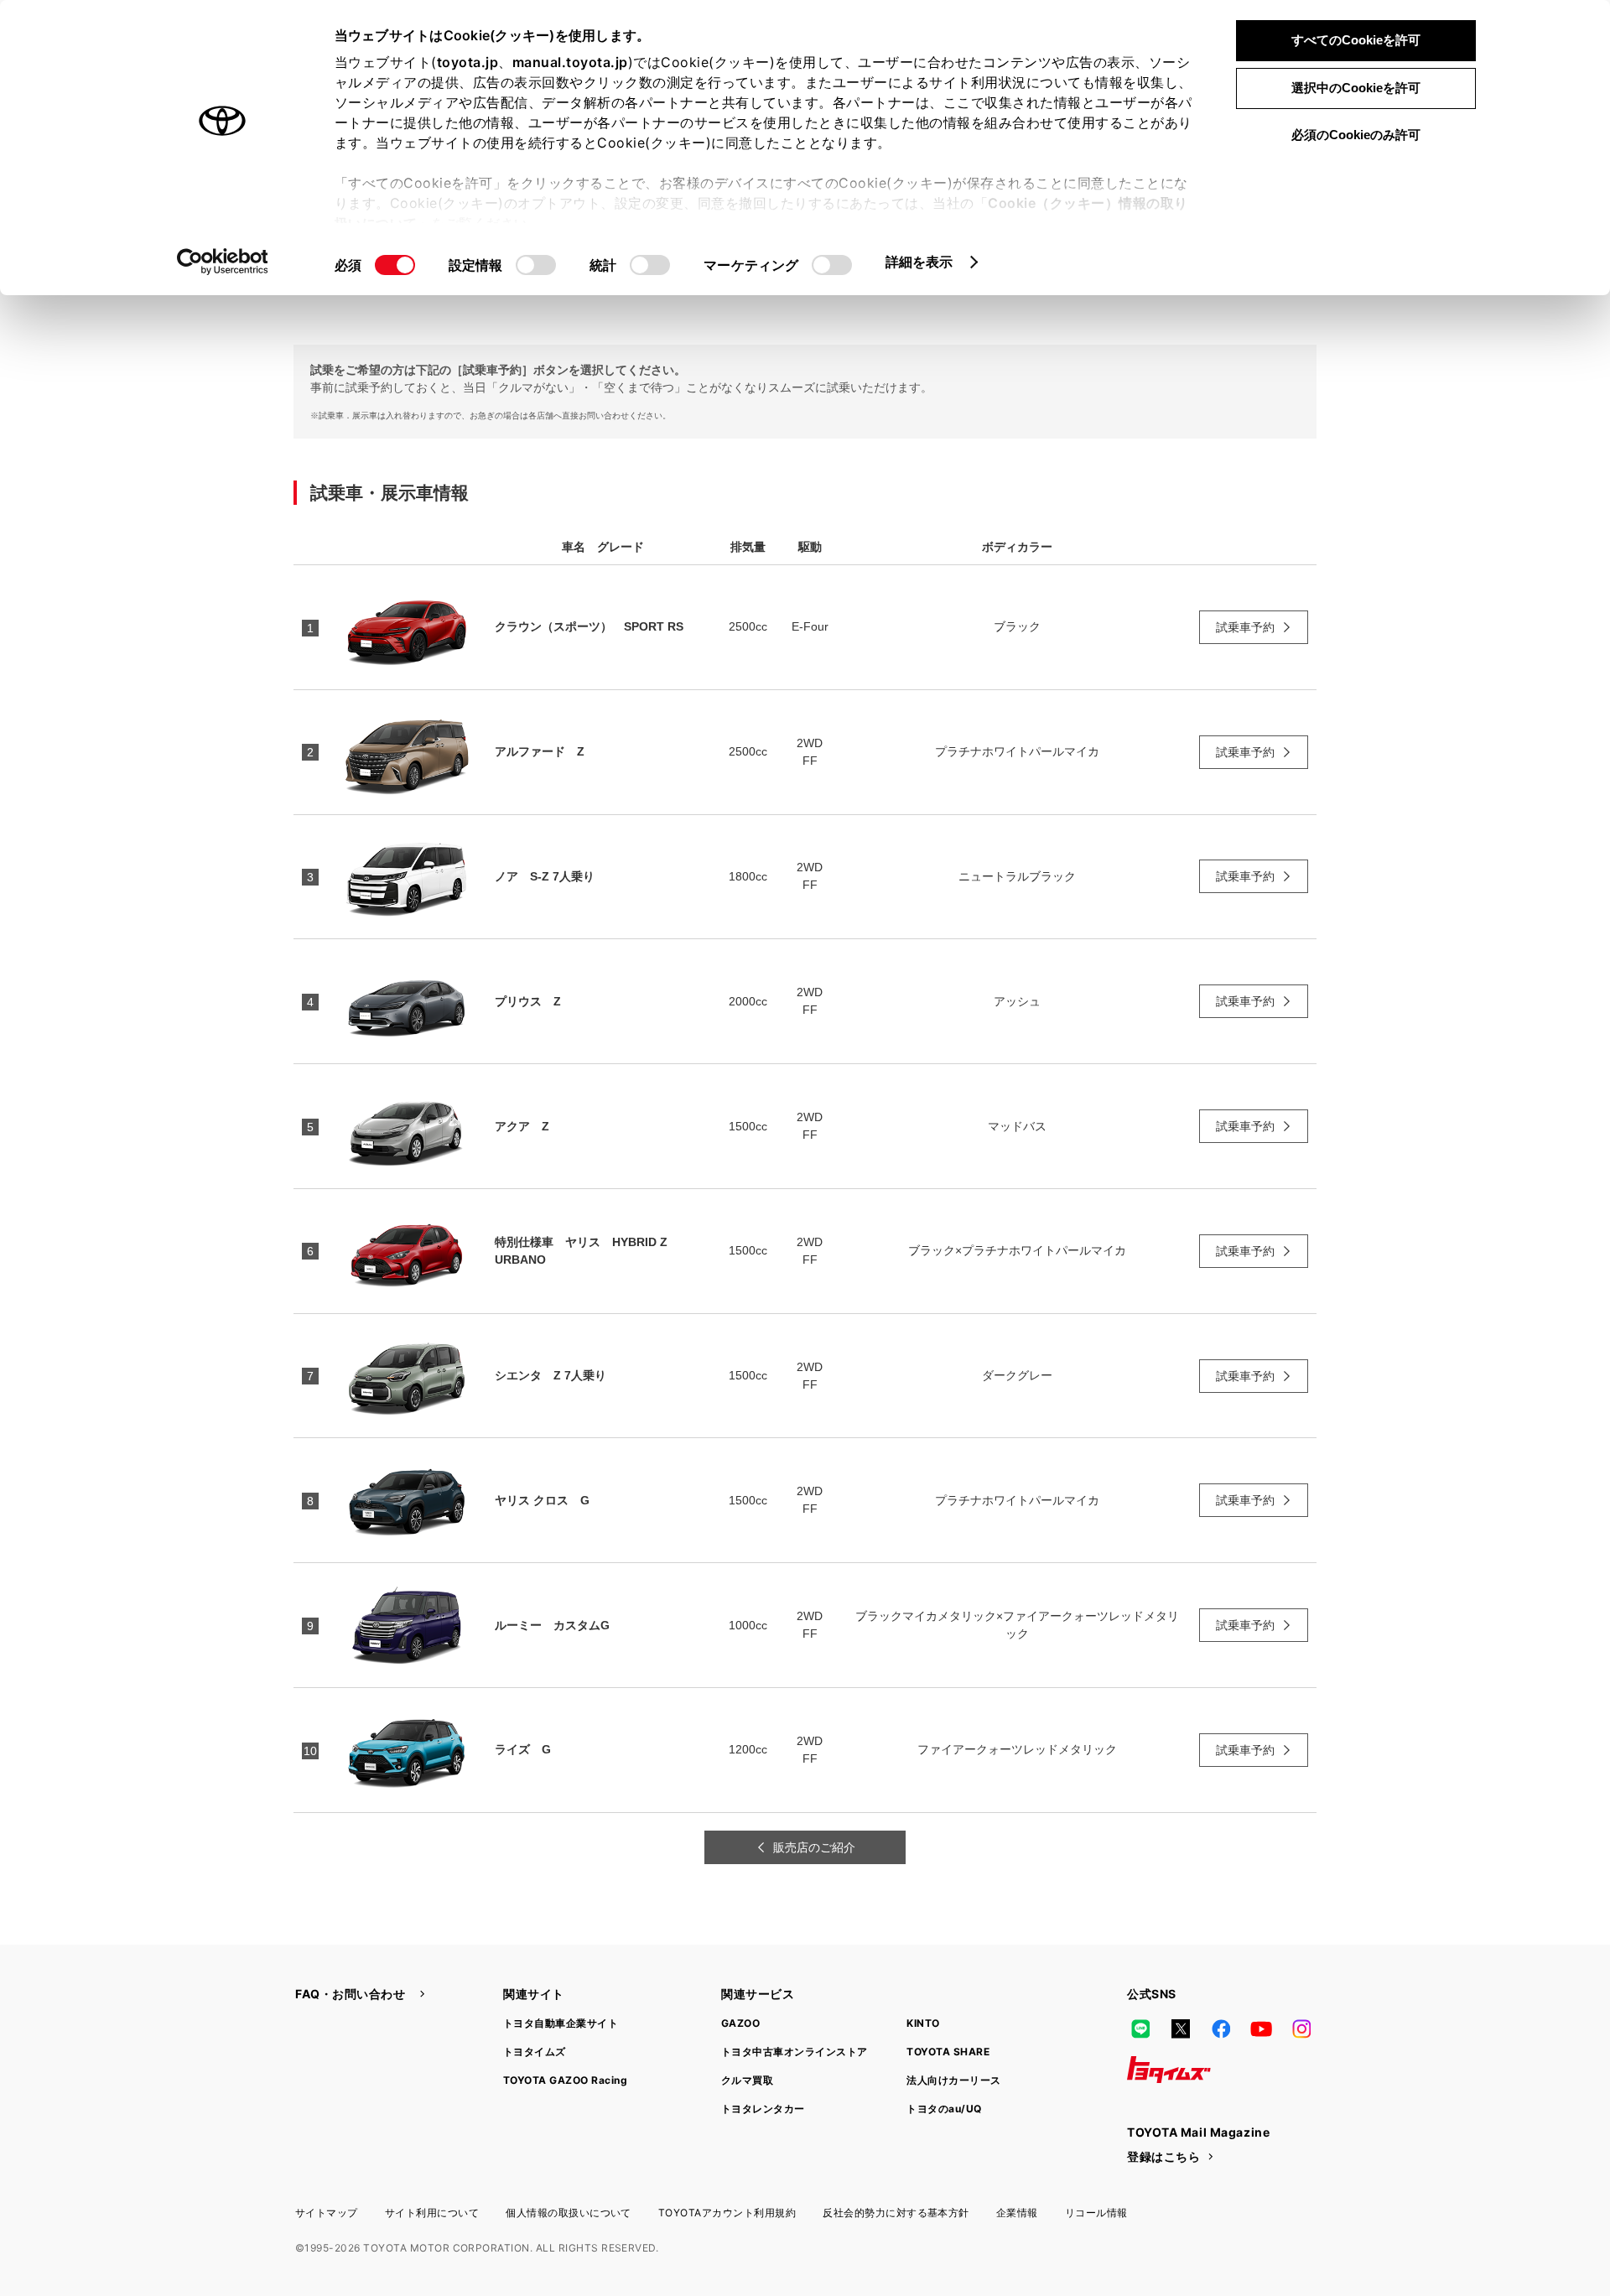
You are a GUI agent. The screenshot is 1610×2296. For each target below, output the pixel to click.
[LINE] (1140, 2029)
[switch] (536, 265)
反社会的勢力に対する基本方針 (896, 2213)
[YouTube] (1261, 2029)
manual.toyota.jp (570, 62)
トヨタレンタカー (763, 2109)
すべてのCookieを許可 (1356, 40)
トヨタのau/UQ (944, 2109)
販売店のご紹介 (814, 1847)
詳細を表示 (919, 262)
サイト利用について (432, 2213)
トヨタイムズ (535, 2052)
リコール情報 (1096, 2213)
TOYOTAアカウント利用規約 (727, 2213)
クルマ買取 (747, 2080)
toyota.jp (468, 62)
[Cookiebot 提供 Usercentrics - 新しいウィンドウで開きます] (223, 262)
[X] (1181, 2029)
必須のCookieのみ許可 (1356, 135)
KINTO (923, 2023)
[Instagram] (1301, 2029)
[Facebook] (1221, 2029)
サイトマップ (327, 2213)
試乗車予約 (1245, 627)
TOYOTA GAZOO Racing (565, 2080)
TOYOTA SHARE (948, 2052)
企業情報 (1017, 2213)
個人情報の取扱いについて (569, 2213)
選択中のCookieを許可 (1356, 88)
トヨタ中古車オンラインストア (795, 2052)
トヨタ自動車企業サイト (561, 2023)
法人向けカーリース (953, 2080)
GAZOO (740, 2023)
